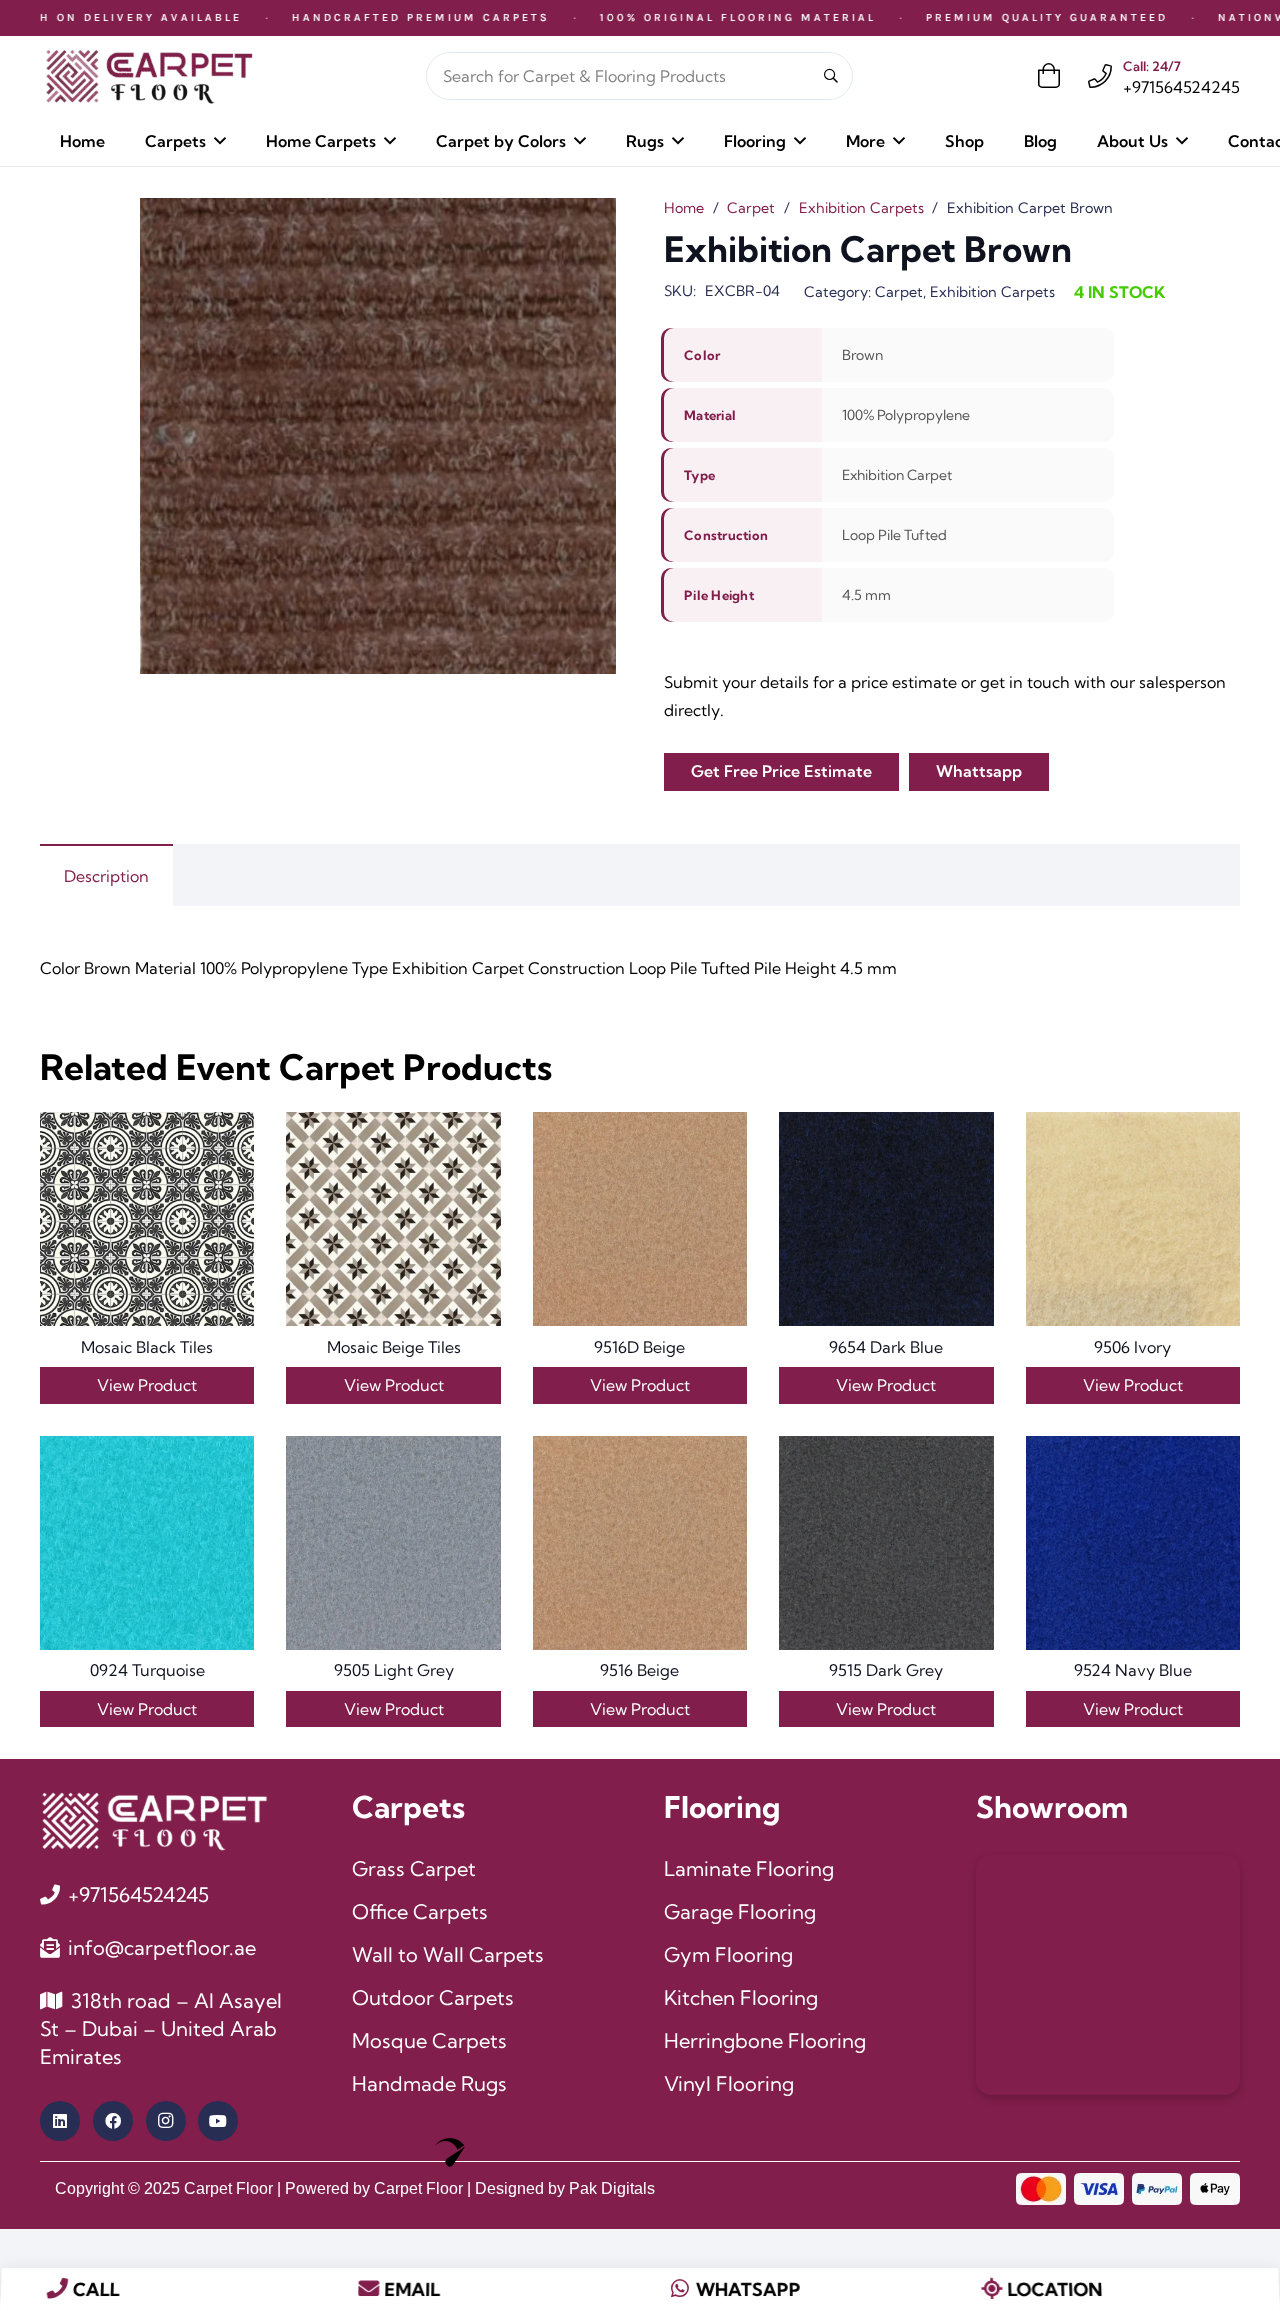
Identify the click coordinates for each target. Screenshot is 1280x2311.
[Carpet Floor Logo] (148, 76)
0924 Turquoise (147, 1670)
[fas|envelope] (368, 2289)
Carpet (751, 208)
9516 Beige (639, 1670)
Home (684, 208)
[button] (220, 140)
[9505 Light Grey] (393, 1543)
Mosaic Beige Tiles (394, 1347)
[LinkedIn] (60, 2121)
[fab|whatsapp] (680, 2289)
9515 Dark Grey (886, 1670)
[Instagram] (166, 2121)
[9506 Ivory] (1133, 1219)
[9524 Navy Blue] (1133, 1543)
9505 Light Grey (394, 1670)
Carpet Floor (228, 2188)
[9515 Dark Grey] (886, 1543)
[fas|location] (991, 2289)
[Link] (1100, 76)
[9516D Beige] (640, 1219)
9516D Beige (639, 1347)
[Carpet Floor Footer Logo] (154, 1820)
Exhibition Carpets (861, 208)
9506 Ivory (1132, 1347)
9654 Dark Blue (886, 1347)
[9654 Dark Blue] (886, 1219)
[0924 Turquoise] (147, 1543)
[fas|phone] (57, 2289)
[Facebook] (113, 2121)
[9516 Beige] (640, 1543)
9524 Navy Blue (1133, 1670)
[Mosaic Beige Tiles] (393, 1219)
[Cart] (1049, 76)
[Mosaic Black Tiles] (147, 1219)
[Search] (831, 76)
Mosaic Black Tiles (147, 1347)
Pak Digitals (612, 2188)
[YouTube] (218, 2121)
